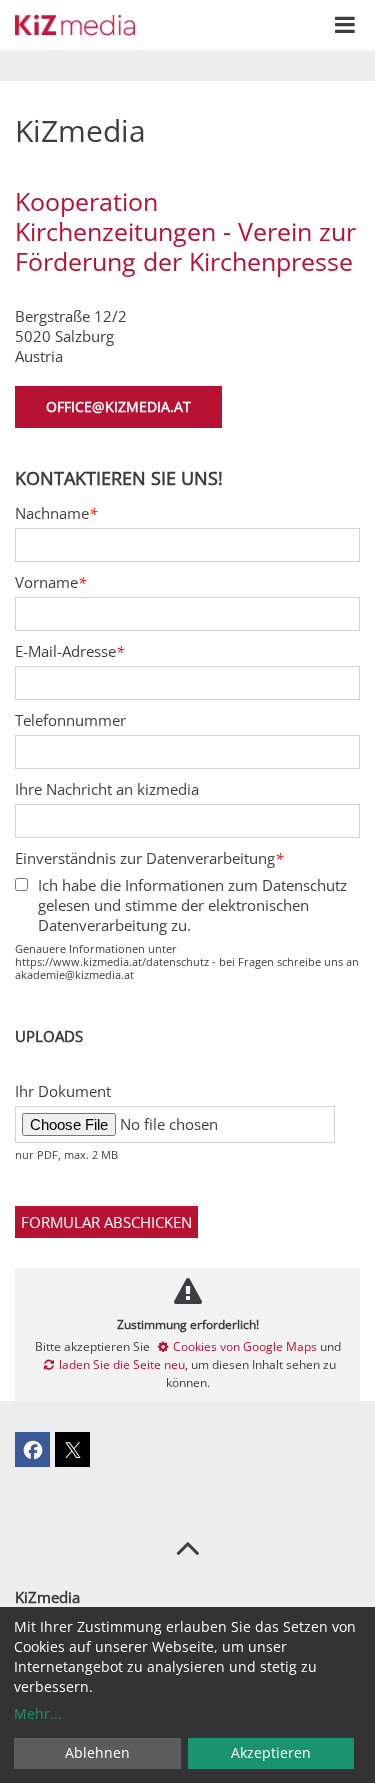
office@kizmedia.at (118, 406)
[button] (32, 1449)
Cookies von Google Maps (245, 1346)
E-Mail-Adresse (69, 651)
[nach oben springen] (187, 1547)
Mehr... (38, 1713)
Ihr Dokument (63, 1091)
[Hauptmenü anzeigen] (345, 25)
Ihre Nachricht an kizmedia (107, 789)
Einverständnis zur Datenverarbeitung (149, 858)
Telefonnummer (70, 720)
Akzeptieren (271, 1752)
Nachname (56, 513)
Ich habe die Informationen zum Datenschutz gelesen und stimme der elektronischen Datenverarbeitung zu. (192, 905)
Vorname (50, 582)
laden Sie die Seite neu (122, 1364)
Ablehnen (97, 1752)
